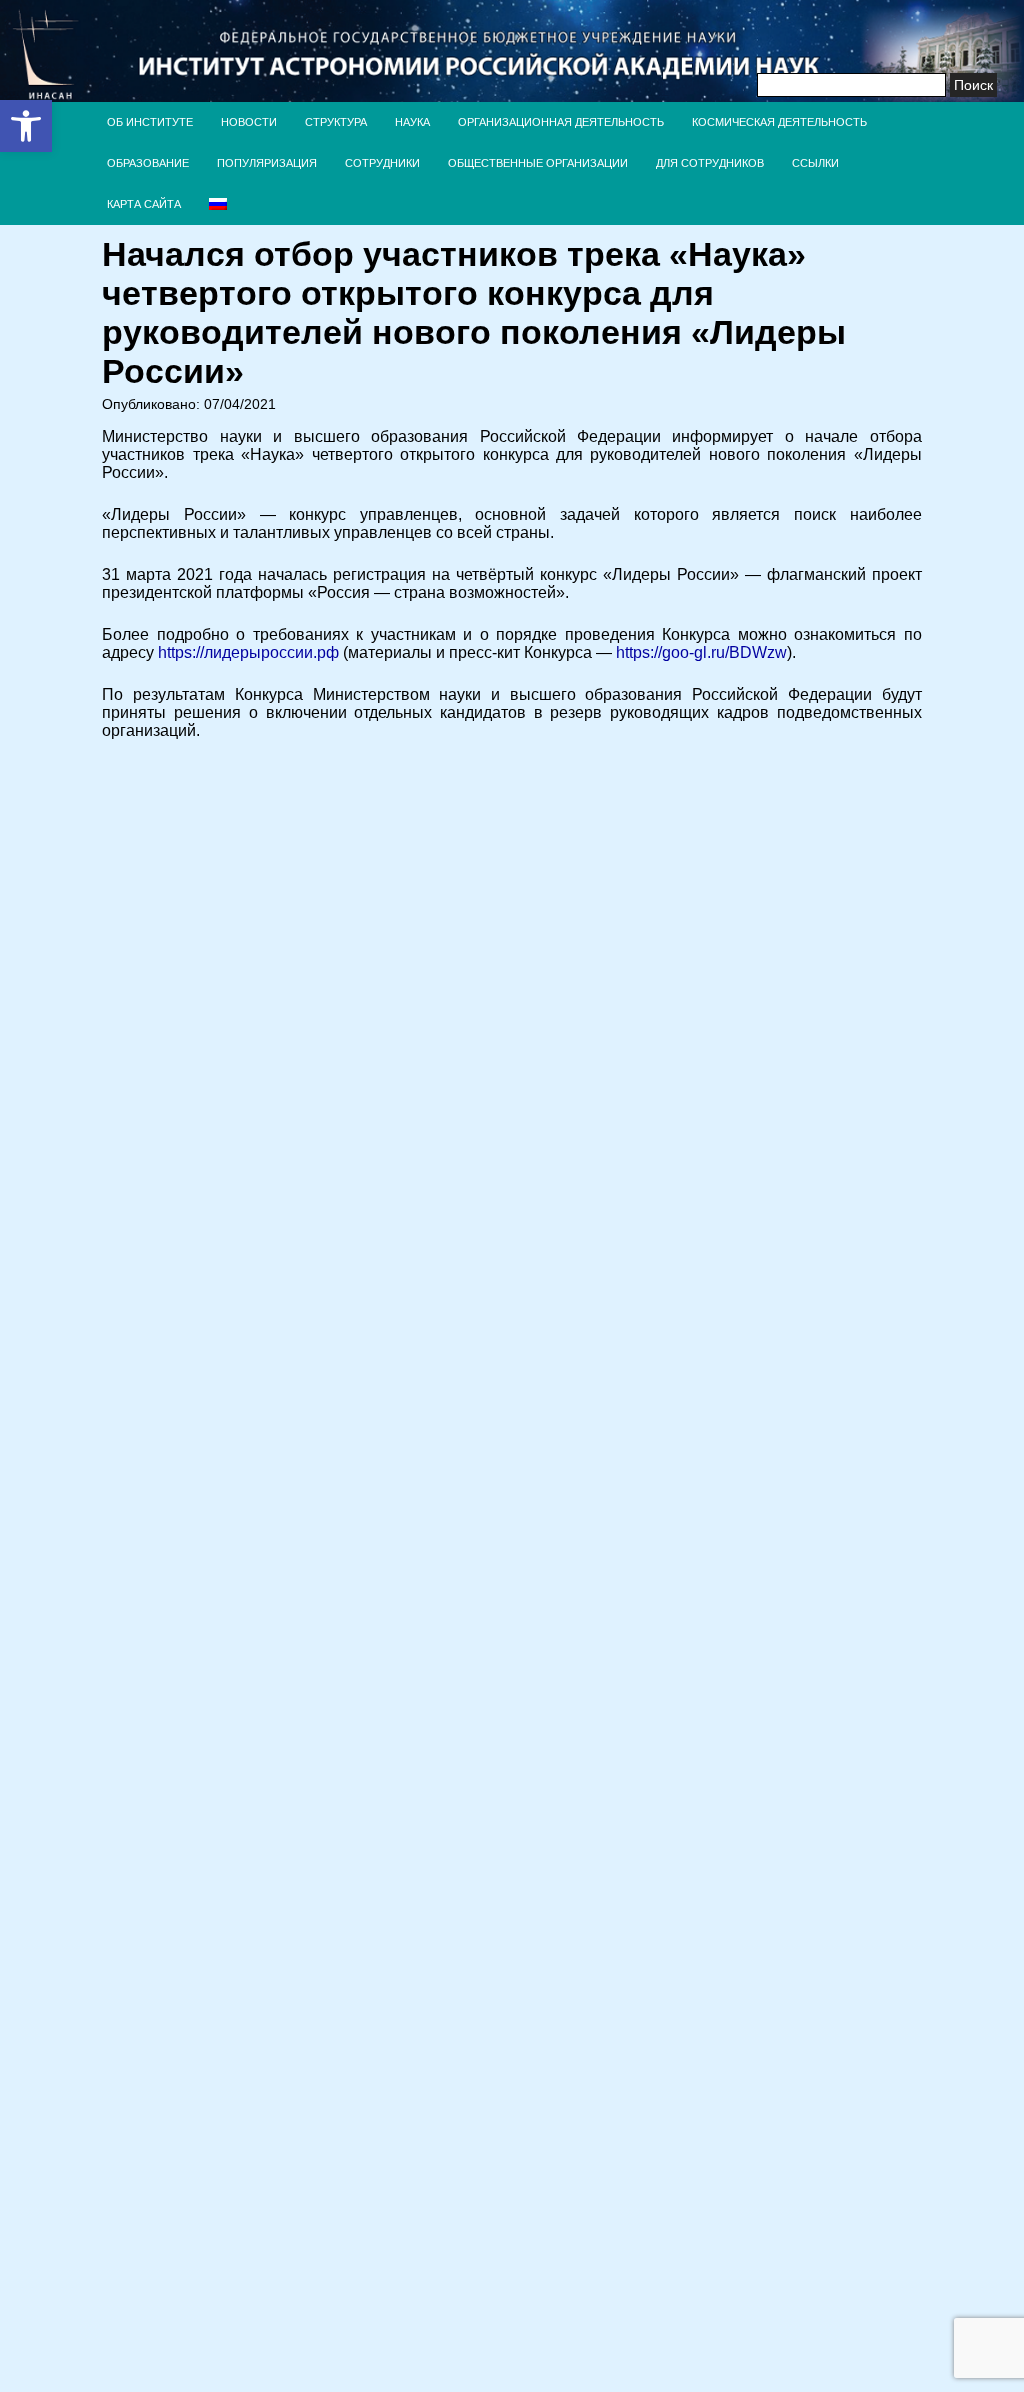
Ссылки (815, 163)
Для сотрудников (710, 163)
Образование (148, 163)
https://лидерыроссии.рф (248, 652)
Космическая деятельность (779, 122)
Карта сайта (144, 204)
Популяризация (267, 163)
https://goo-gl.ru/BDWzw (701, 652)
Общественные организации (538, 163)
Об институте (150, 122)
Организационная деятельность (561, 122)
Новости (249, 122)
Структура (336, 122)
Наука (412, 122)
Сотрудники (382, 163)
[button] (26, 126)
